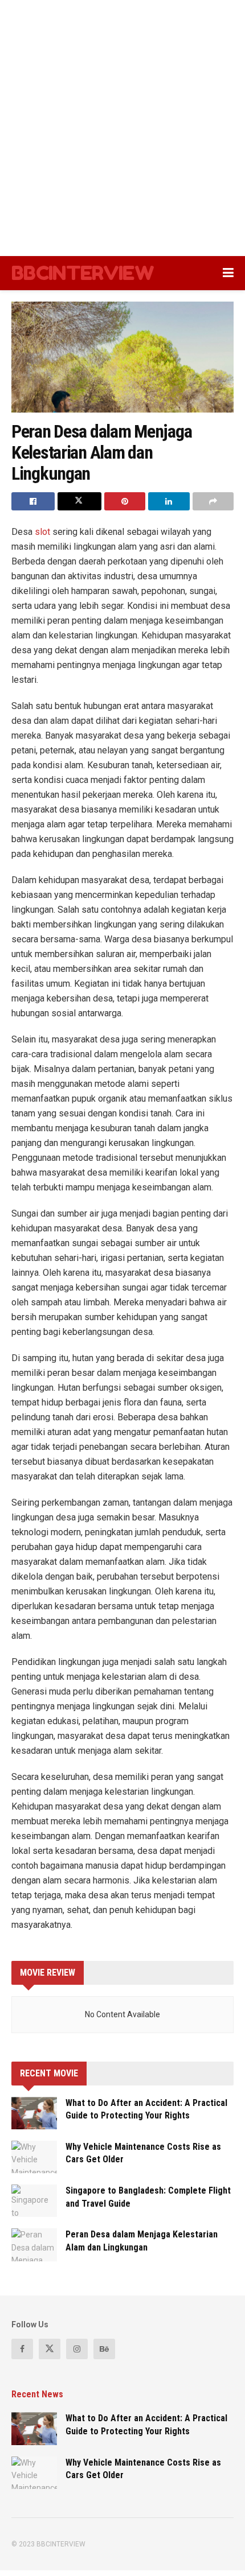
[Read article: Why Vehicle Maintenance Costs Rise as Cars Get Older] (34, 2157)
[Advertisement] (122, 128)
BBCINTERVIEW (83, 273)
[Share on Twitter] (79, 501)
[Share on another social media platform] (213, 501)
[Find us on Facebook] (22, 2349)
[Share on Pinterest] (125, 501)
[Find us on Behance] (104, 2349)
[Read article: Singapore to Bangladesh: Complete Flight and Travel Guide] (34, 2201)
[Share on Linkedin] (169, 501)
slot (44, 532)
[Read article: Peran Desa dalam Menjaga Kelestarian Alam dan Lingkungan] (34, 2245)
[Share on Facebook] (33, 501)
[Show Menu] (228, 273)
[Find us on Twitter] (50, 2349)
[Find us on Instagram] (77, 2349)
